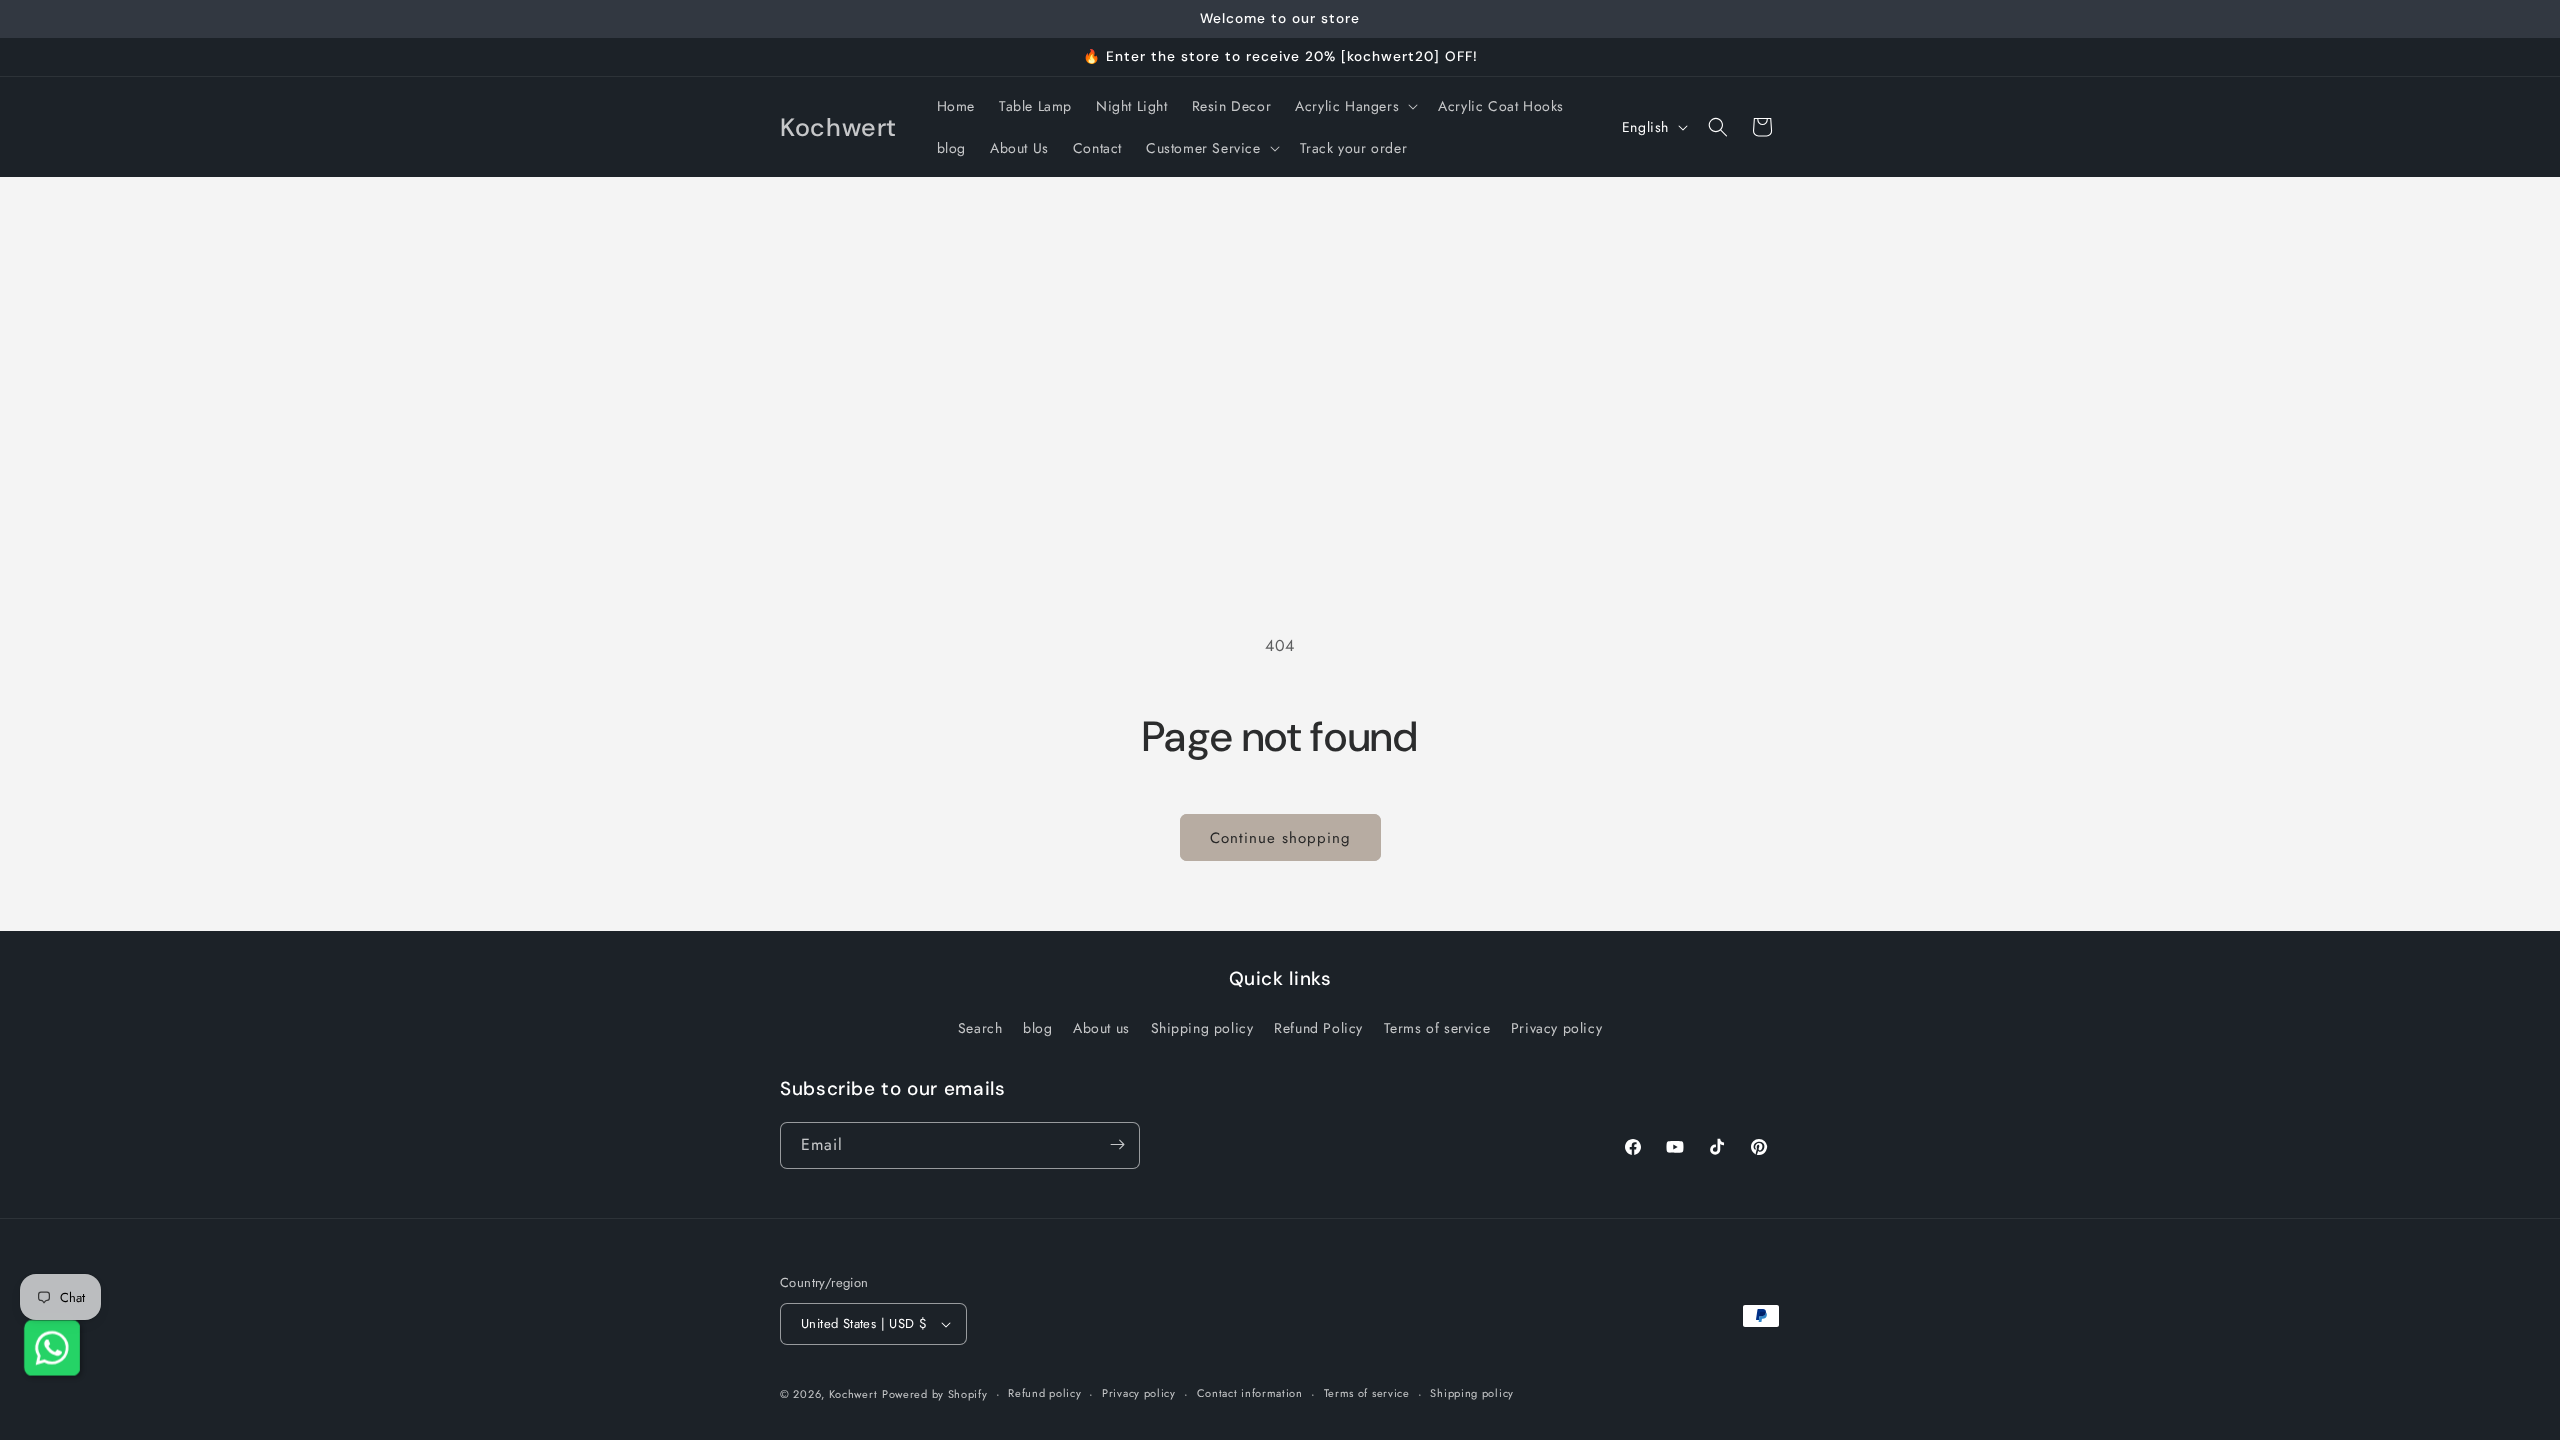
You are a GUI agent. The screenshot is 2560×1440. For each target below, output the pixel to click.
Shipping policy (1202, 1029)
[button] (1354, 106)
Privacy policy (1556, 1029)
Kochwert (853, 1394)
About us (1101, 1029)
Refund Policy (1318, 1029)
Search (980, 1029)
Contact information (1250, 1393)
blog (1037, 1029)
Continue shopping (1280, 838)
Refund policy (1044, 1393)
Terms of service (1437, 1029)
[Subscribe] (1117, 1144)
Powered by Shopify (935, 1394)
